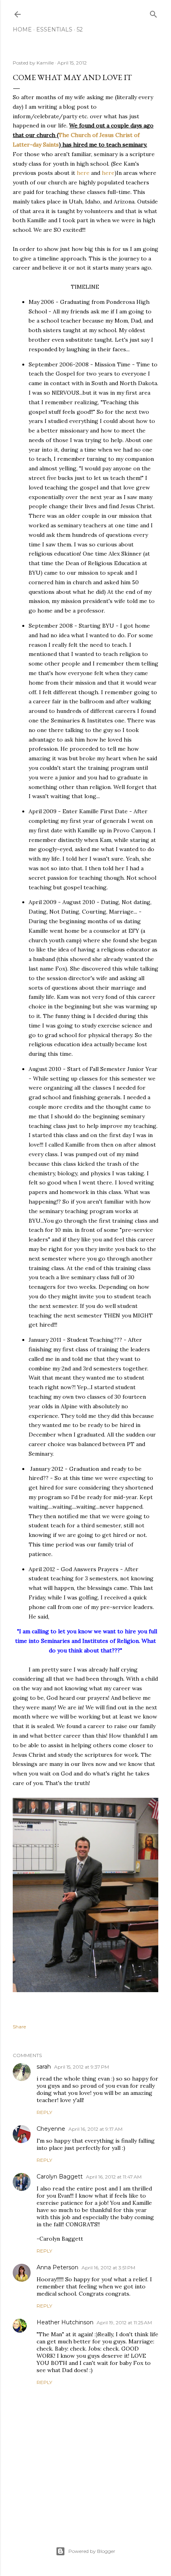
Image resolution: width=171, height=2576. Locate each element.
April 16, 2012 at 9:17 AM (95, 2129)
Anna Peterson (57, 2267)
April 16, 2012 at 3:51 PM (108, 2268)
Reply (44, 2112)
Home (22, 29)
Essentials (54, 29)
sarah (44, 2067)
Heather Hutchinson (65, 2322)
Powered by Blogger (92, 2551)
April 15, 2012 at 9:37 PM (82, 2067)
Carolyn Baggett (60, 2177)
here (83, 173)
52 (80, 29)
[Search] (154, 13)
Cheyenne (51, 2129)
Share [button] (19, 2027)
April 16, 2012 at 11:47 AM (114, 2177)
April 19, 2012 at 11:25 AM (124, 2323)
